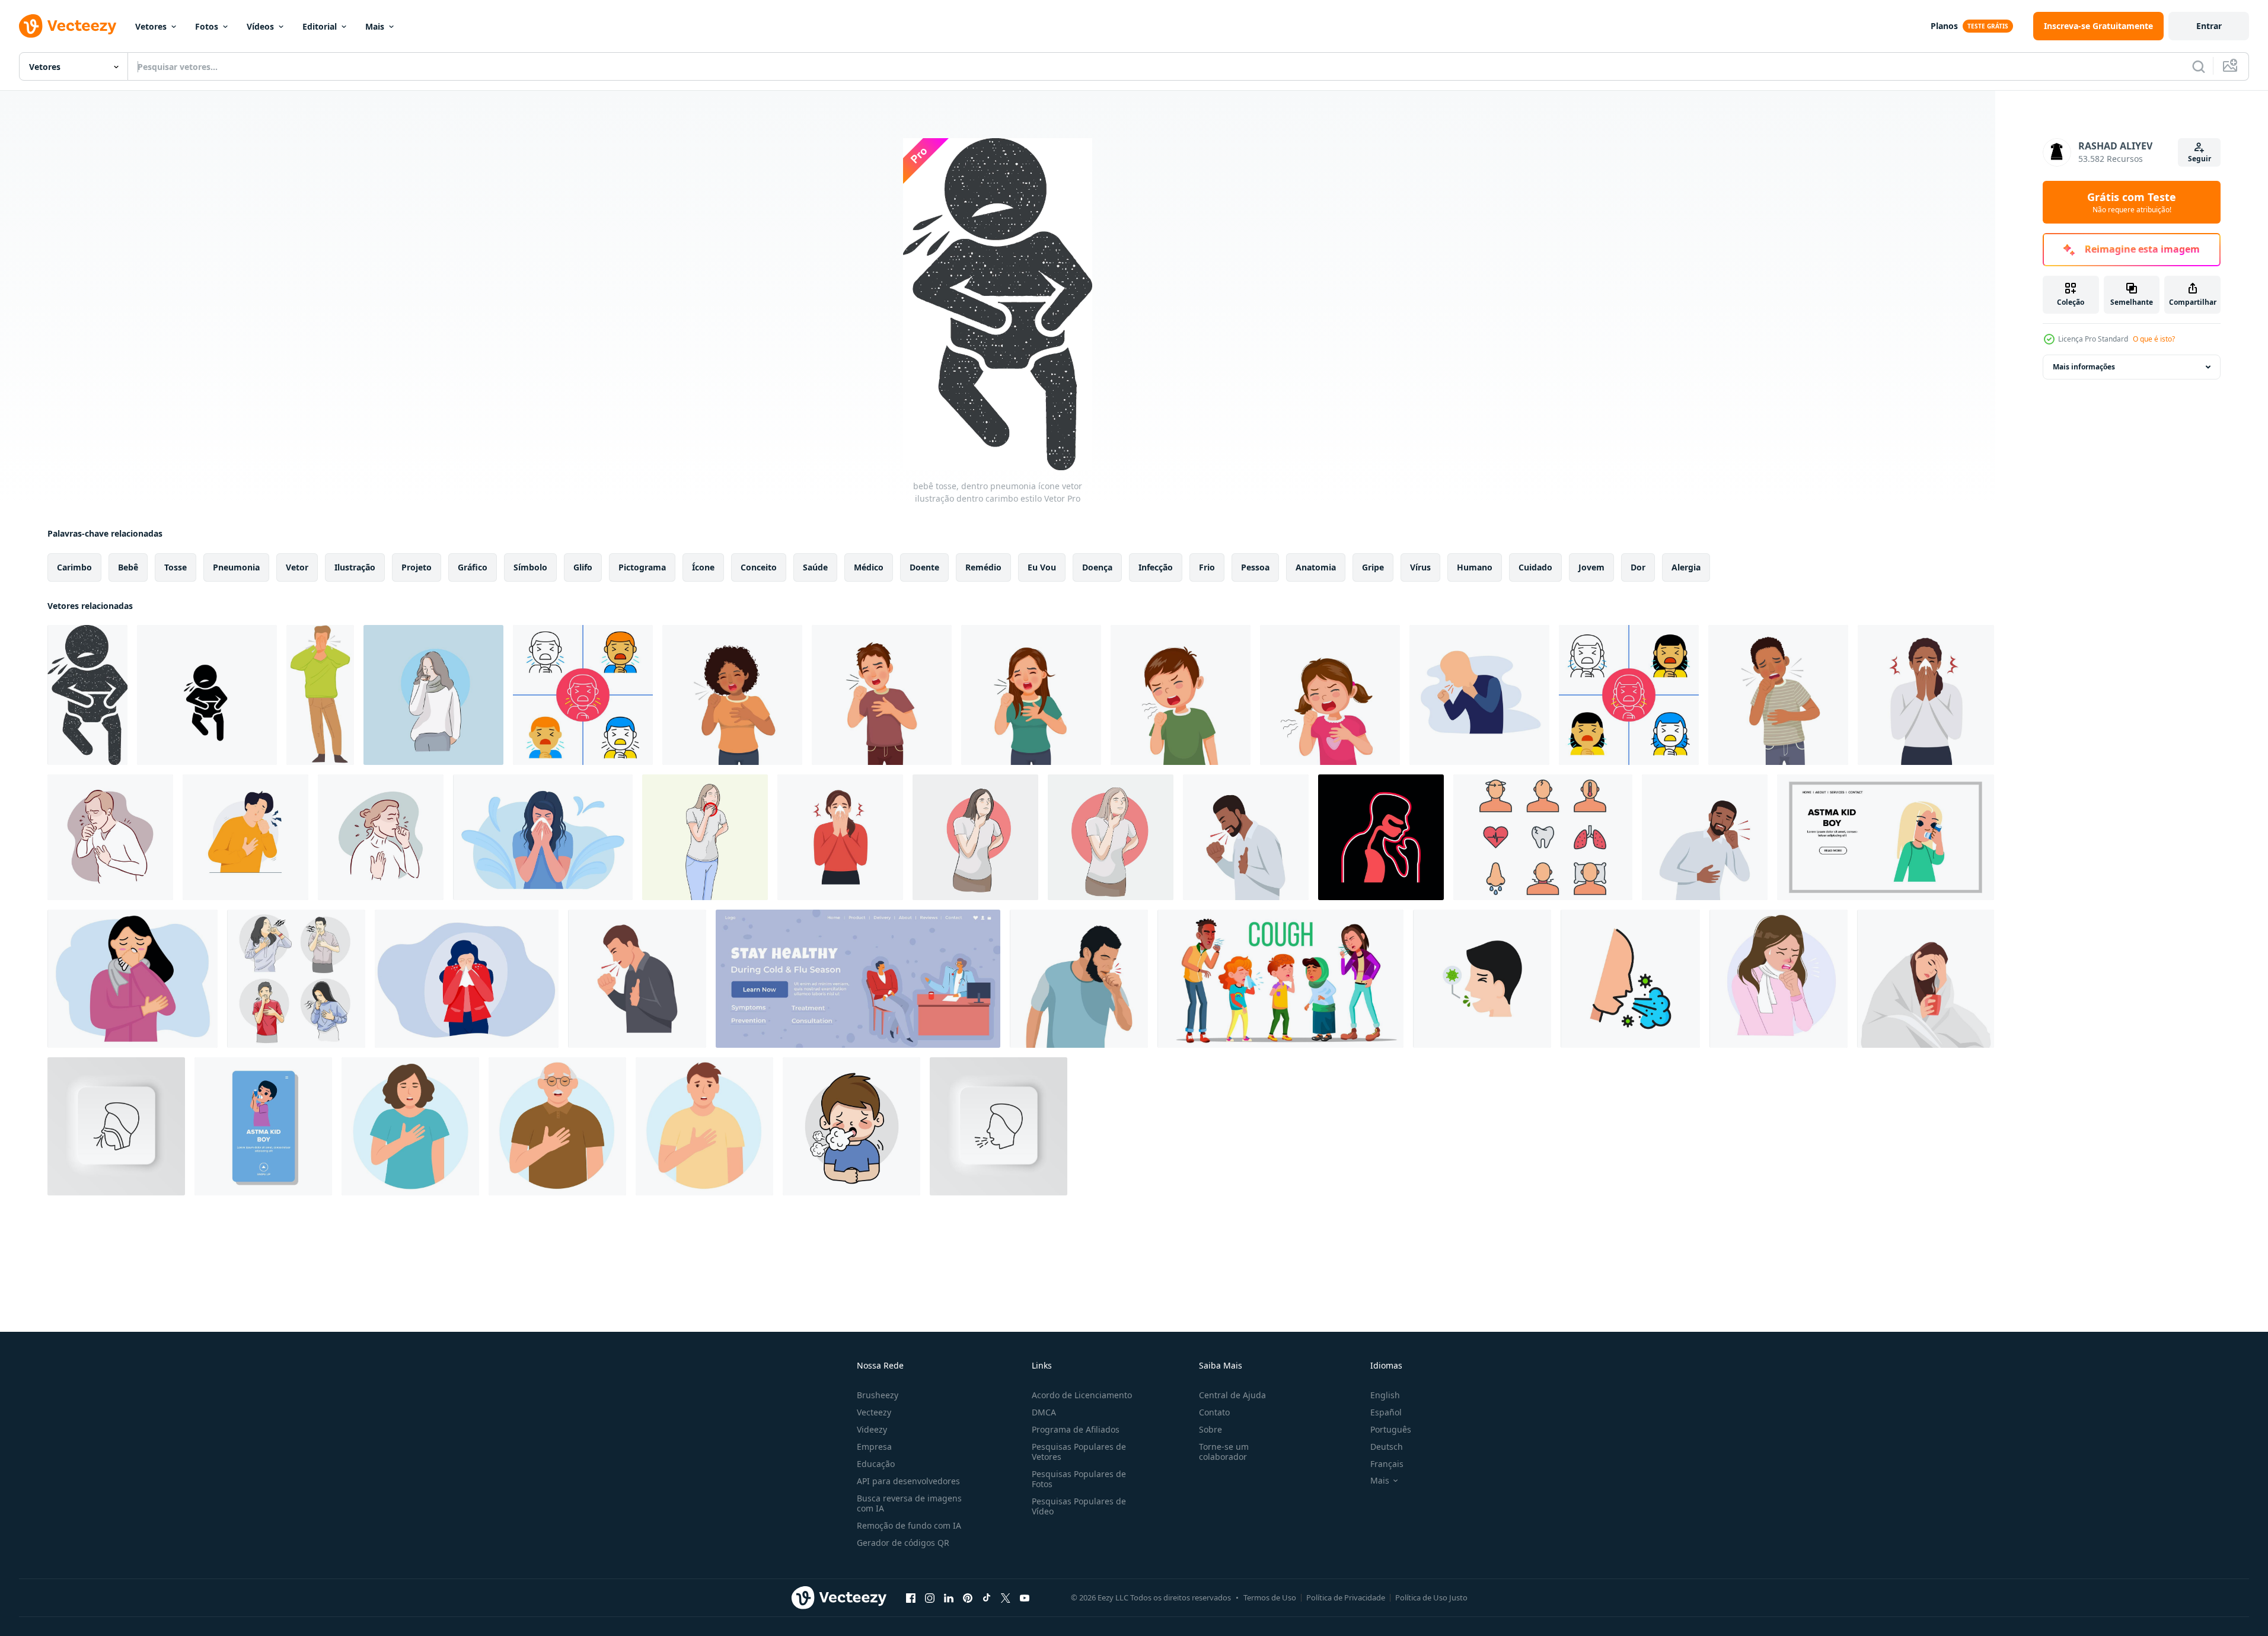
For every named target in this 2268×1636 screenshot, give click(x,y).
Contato (1214, 1412)
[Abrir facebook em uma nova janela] (911, 1597)
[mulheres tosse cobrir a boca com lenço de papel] (133, 979)
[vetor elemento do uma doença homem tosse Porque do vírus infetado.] (1482, 979)
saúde (815, 567)
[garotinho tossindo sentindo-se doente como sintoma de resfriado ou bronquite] (1181, 695)
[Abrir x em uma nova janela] (1006, 1597)
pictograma (642, 567)
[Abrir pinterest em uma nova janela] (968, 1597)
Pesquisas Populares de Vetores (1079, 1452)
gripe (1373, 567)
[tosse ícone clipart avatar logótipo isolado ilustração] (1479, 695)
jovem (1591, 567)
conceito (759, 567)
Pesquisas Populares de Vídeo (1079, 1506)
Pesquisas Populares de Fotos (1079, 1479)
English (1385, 1395)
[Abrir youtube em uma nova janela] (1025, 1597)
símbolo (530, 567)
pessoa (1255, 567)
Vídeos (260, 26)
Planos (1944, 26)
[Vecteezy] (68, 26)
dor (1638, 567)
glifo (583, 567)
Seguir (2200, 159)
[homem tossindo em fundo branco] (583, 695)
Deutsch (1387, 1447)
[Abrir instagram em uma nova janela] (930, 1597)
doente (924, 567)
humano (1475, 567)
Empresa (874, 1447)
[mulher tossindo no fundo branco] (1629, 695)
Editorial (320, 26)
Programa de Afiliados (1076, 1429)
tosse (176, 567)
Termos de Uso (1270, 1597)
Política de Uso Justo (1431, 1597)
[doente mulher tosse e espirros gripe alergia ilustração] (1779, 979)
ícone (703, 567)
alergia (1686, 567)
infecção (1156, 567)
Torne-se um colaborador (1224, 1452)
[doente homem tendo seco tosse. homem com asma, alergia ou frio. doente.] (1705, 837)
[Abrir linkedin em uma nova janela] (949, 1597)
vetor (297, 567)
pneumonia (236, 567)
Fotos (207, 26)
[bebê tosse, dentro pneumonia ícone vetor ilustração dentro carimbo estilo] (87, 695)
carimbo (74, 567)
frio (1207, 567)
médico (869, 567)
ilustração (355, 567)
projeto (417, 567)
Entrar (2209, 26)
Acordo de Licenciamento (1082, 1395)
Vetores (151, 26)
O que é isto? (2154, 339)
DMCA (1044, 1412)
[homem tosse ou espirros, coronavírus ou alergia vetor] (320, 695)
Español (1386, 1412)
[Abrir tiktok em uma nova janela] (987, 1597)
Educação (876, 1464)
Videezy (872, 1429)
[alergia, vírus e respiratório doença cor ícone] (1630, 979)
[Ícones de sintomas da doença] (1543, 837)
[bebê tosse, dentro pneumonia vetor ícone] (207, 695)
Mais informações (2084, 367)
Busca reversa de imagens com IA (909, 1503)
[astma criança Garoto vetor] (263, 1126)
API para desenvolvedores (908, 1481)
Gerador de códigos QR (903, 1543)
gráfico (473, 567)
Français (1387, 1464)
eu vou (1042, 567)
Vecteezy (874, 1412)
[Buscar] (2199, 66)
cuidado (1535, 567)
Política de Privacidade (1346, 1597)
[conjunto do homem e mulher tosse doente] (296, 979)
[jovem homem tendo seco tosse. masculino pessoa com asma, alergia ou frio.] (1246, 837)
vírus (1420, 567)
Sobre (1210, 1429)
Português (1391, 1429)
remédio (983, 567)
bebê (128, 567)
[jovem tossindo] (1381, 837)
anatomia (1316, 567)
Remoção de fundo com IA (909, 1525)
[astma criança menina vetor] (1886, 837)
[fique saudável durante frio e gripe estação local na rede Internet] (858, 979)
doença (1097, 567)
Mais (375, 26)
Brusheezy (878, 1395)
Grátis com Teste (2132, 202)
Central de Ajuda (1232, 1395)
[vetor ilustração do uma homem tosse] (1079, 979)
